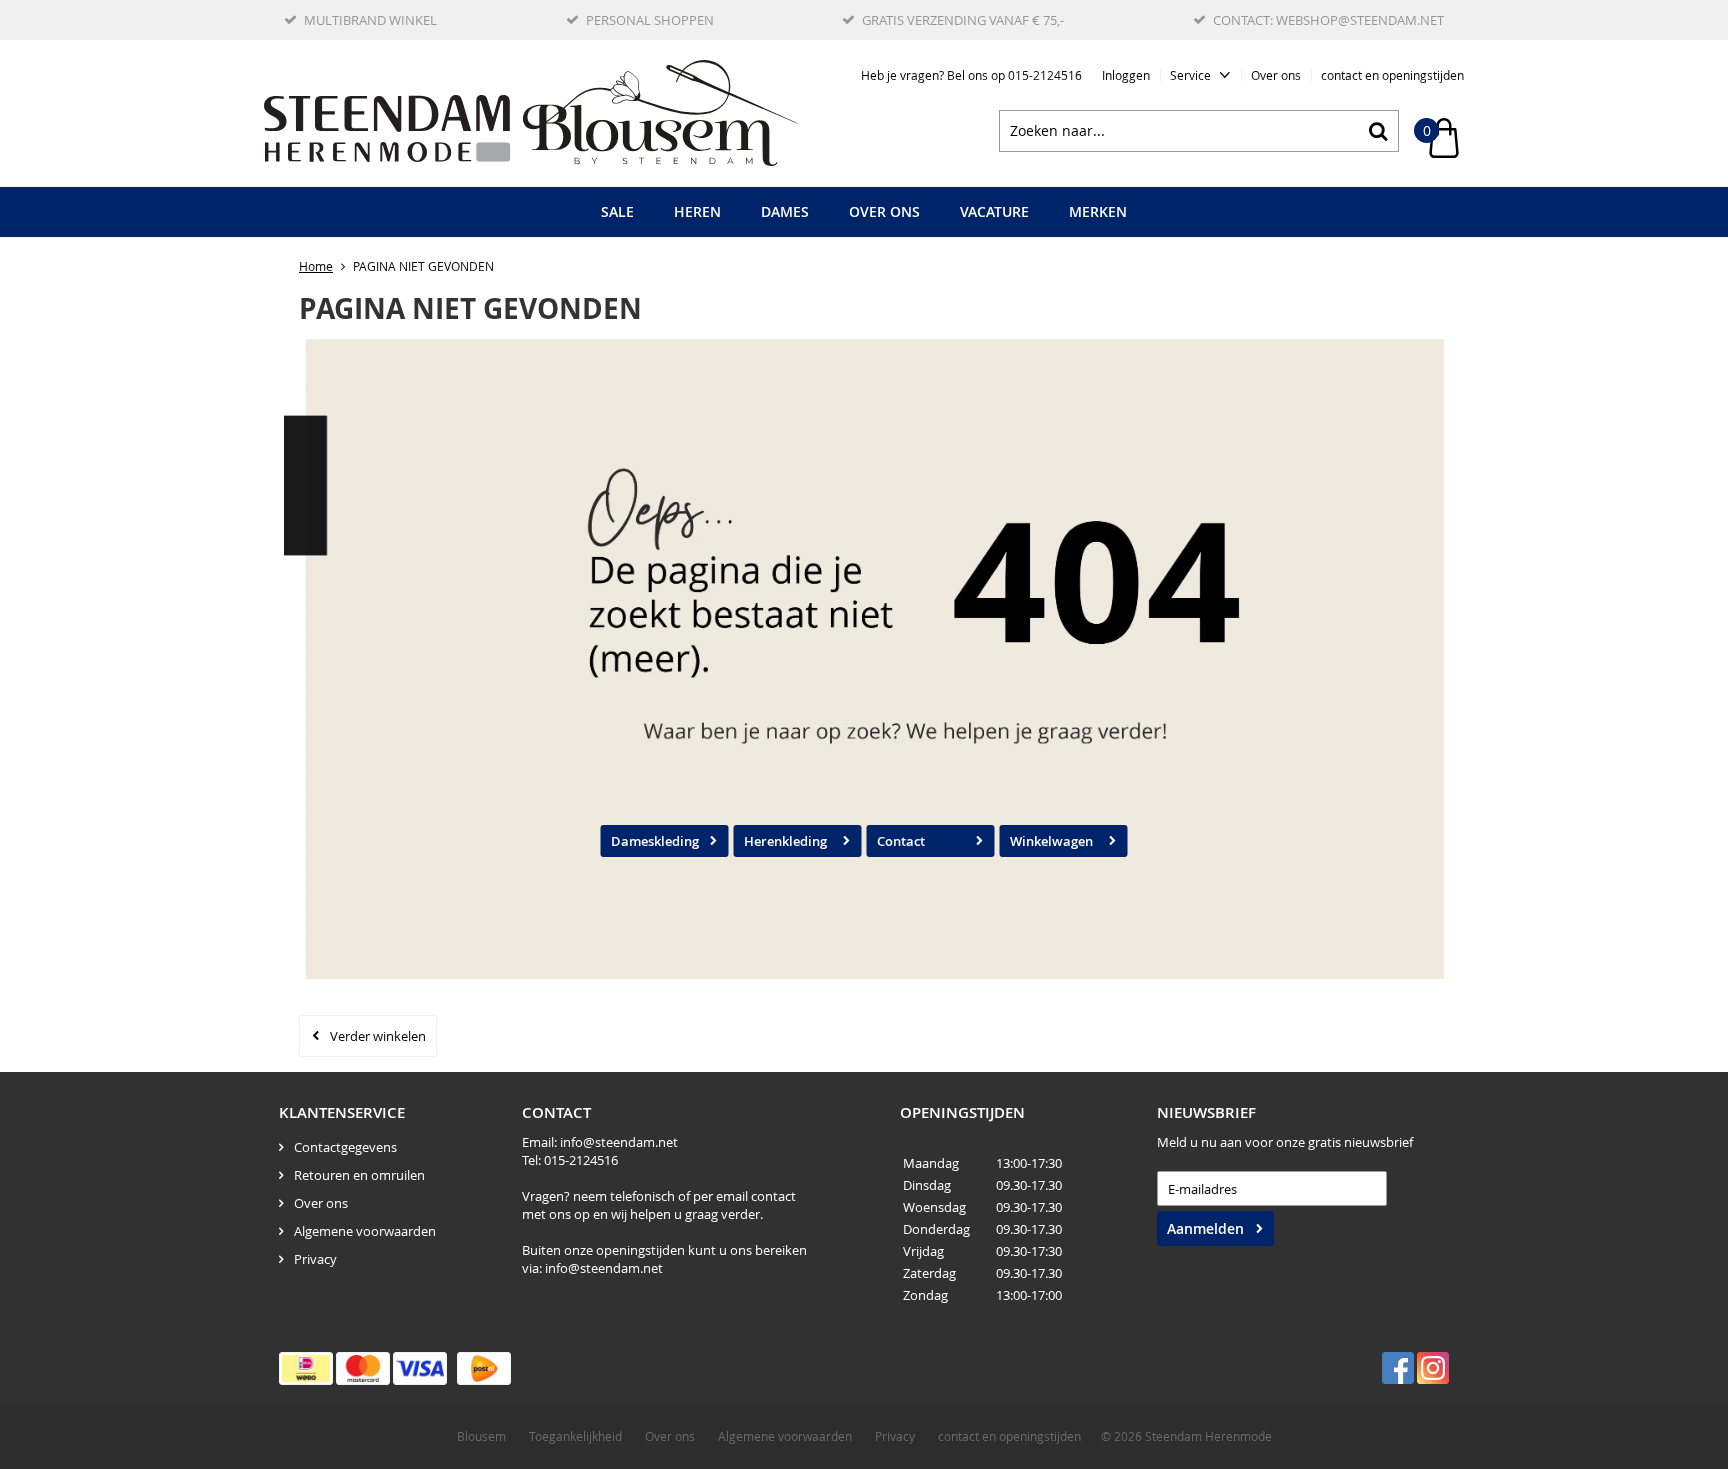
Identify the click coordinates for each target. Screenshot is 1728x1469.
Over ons (1276, 75)
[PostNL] (484, 1368)
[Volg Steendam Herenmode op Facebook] (1398, 1368)
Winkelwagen (1051, 841)
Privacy (315, 1259)
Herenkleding (785, 841)
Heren (697, 211)
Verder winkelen (378, 1036)
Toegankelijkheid (575, 1436)
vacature (994, 211)
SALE (617, 211)
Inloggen (1126, 75)
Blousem (481, 1436)
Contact (901, 841)
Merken (1098, 211)
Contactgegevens (345, 1147)
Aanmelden (1205, 1228)
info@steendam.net (619, 1142)
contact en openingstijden (1392, 75)
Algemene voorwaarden (365, 1231)
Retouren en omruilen (359, 1175)
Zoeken (1378, 131)
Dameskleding (655, 841)
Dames (785, 211)
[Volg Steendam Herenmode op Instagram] (1433, 1368)
